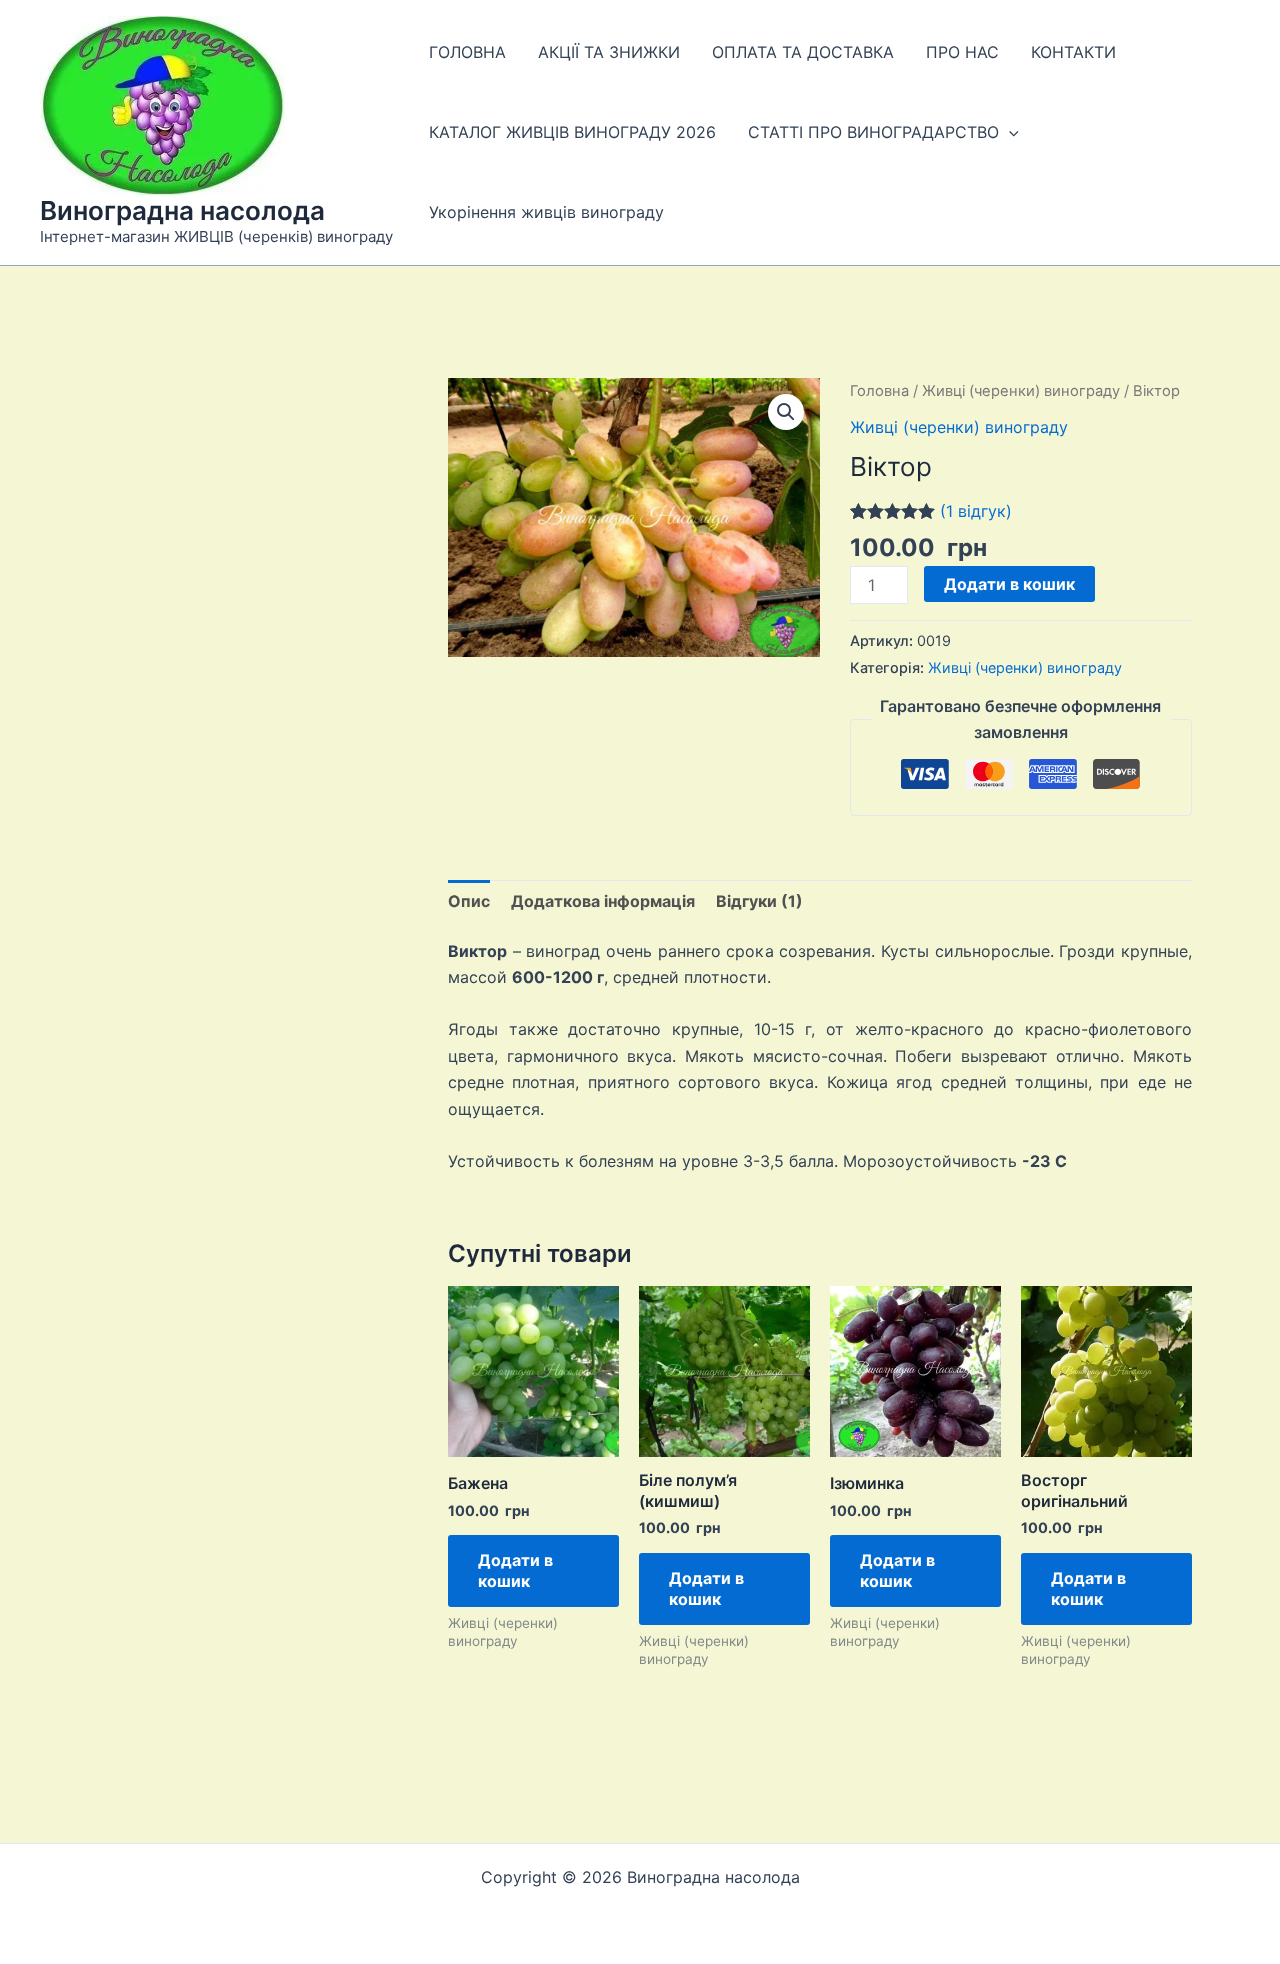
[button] (1009, 132)
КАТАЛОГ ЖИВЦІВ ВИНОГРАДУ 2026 (572, 132)
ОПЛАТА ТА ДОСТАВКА (803, 52)
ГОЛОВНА (467, 52)
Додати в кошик (1009, 584)
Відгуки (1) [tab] (759, 901)
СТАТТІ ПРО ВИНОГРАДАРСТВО (873, 132)
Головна (879, 391)
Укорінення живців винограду (546, 212)
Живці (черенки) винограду (1021, 391)
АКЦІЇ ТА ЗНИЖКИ (609, 52)
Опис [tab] (469, 901)
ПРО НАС (962, 52)
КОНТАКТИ (1073, 52)
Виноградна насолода (182, 210)
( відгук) (976, 511)
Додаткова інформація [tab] (603, 901)
